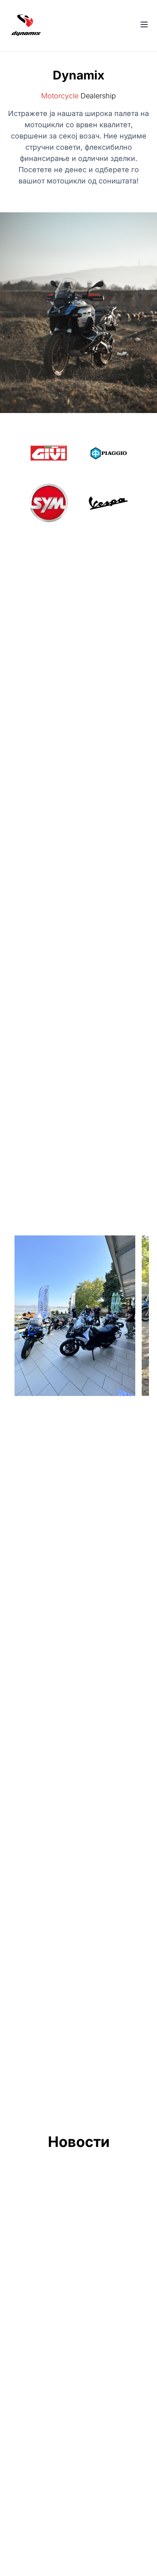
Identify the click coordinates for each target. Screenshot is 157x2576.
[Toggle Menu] (144, 24)
